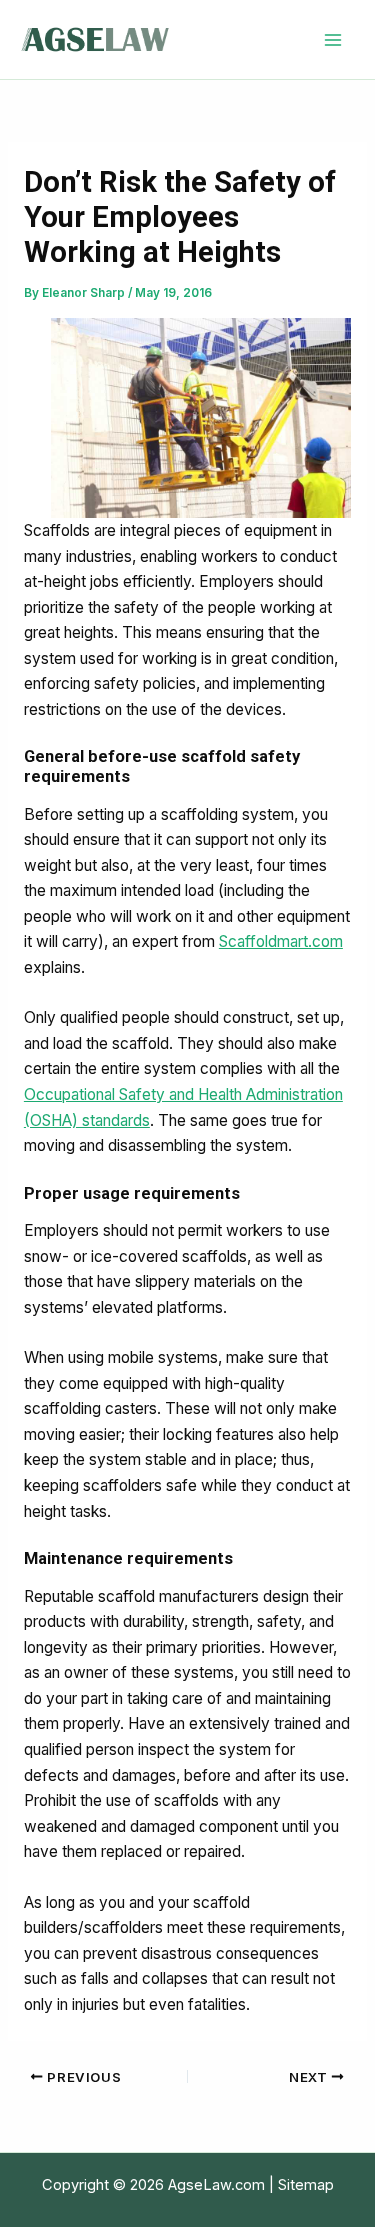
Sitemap (306, 2185)
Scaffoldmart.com (281, 941)
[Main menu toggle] (333, 39)
